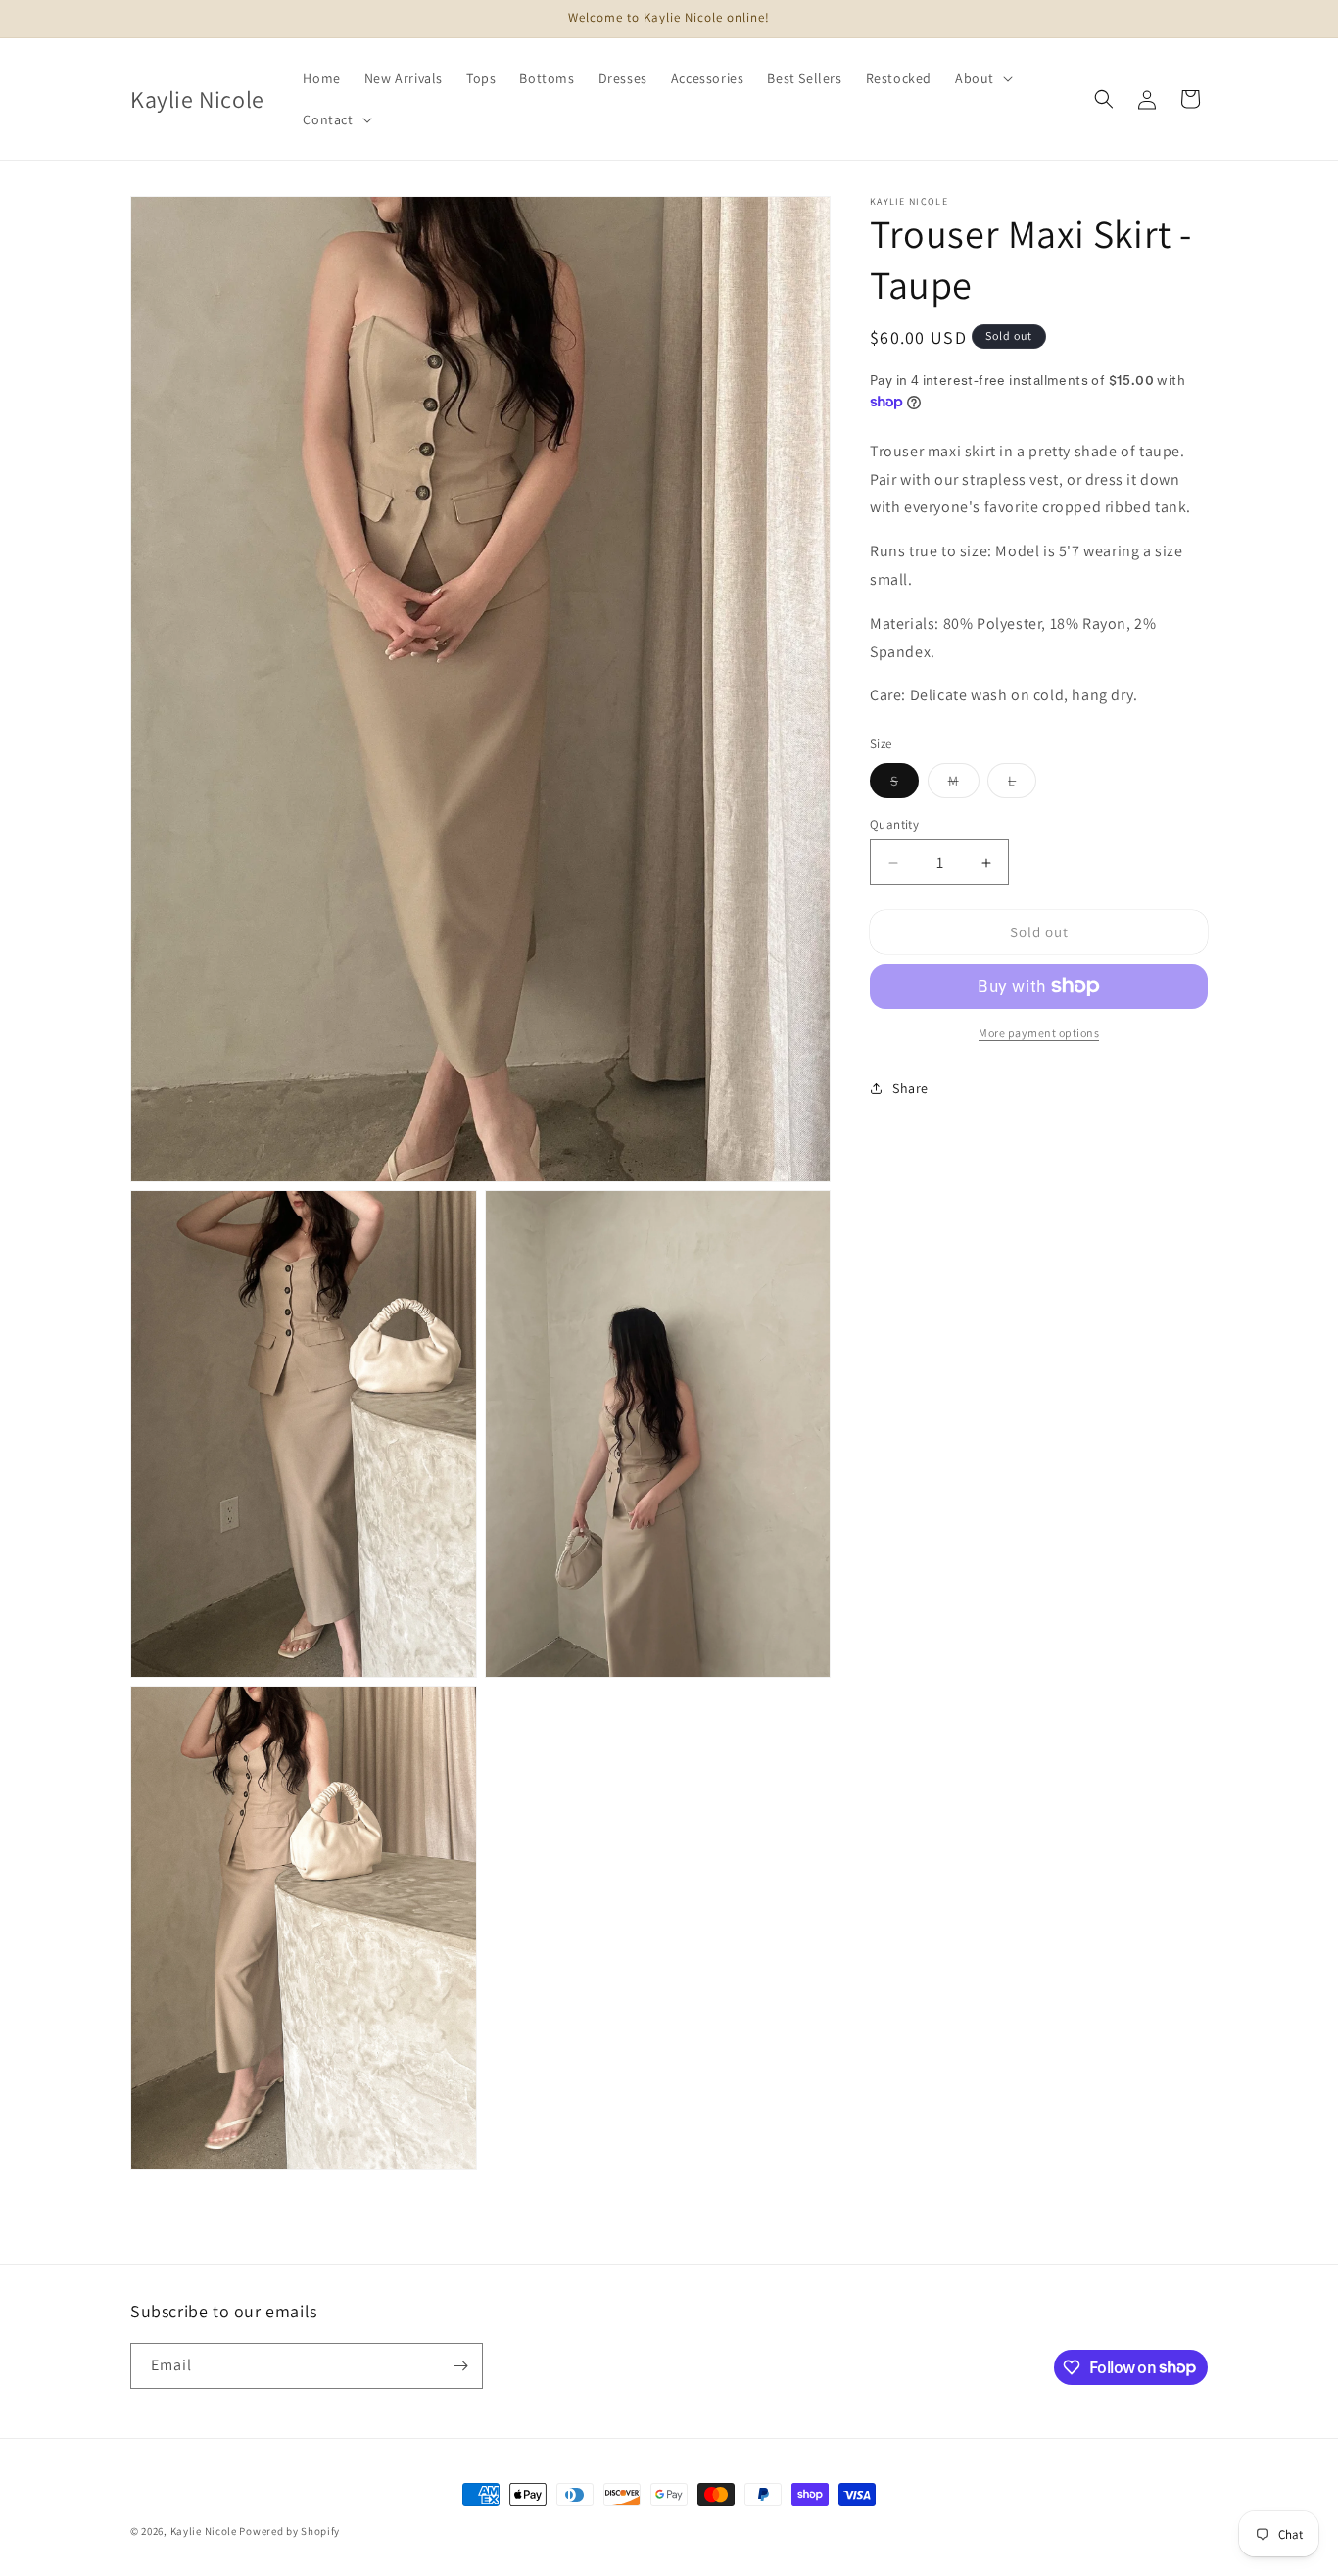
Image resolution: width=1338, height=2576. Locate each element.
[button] (982, 78)
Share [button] (910, 1088)
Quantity (894, 824)
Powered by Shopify (289, 2531)
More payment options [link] (1039, 1033)
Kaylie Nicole (204, 2531)
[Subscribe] (460, 2366)
